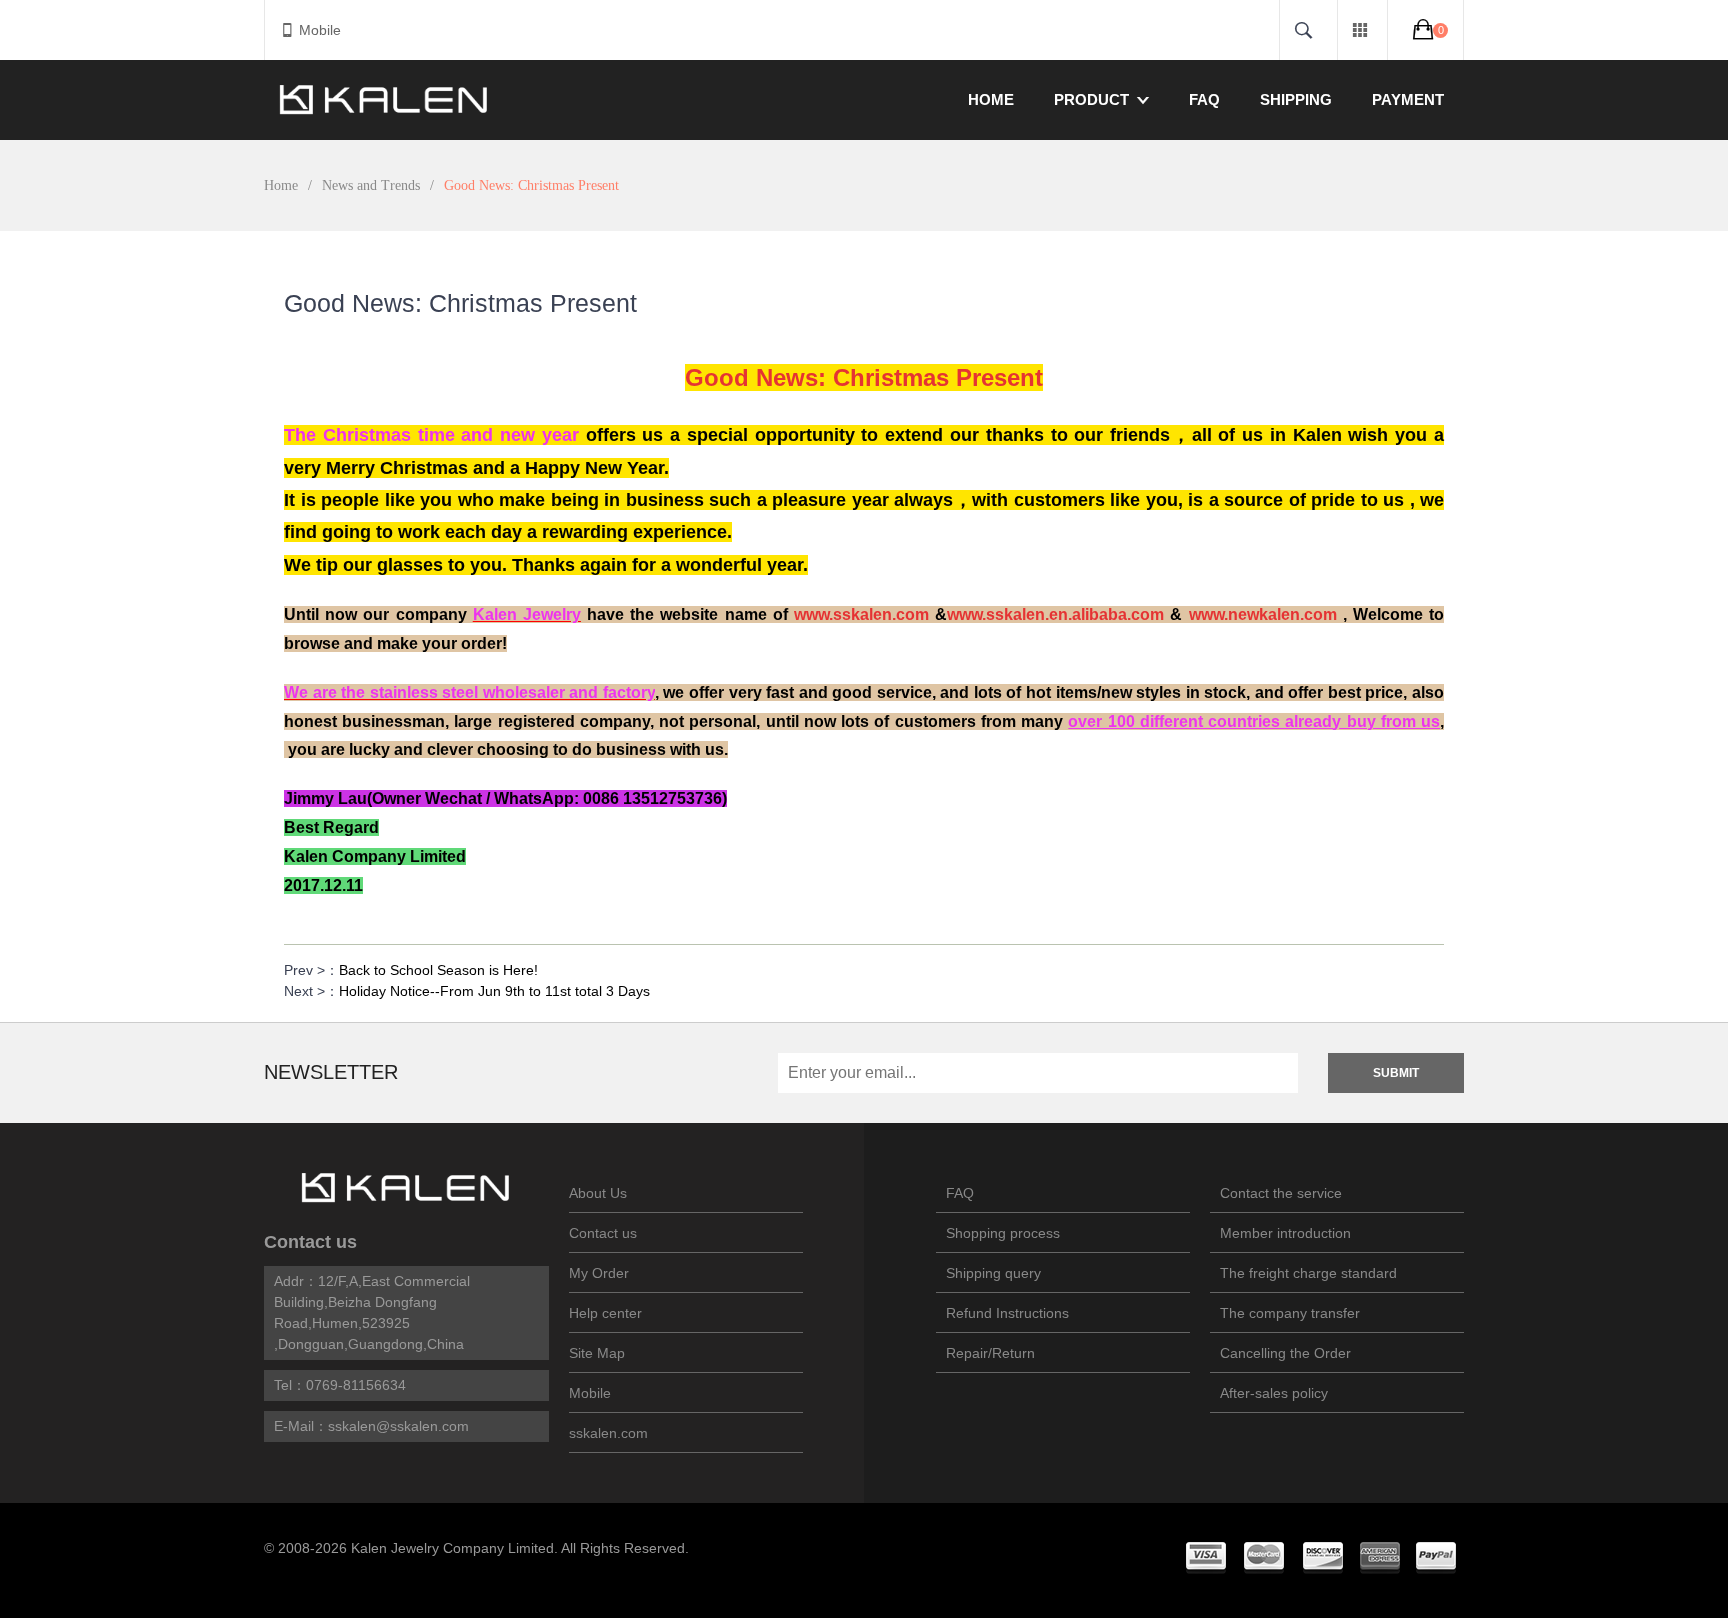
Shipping (1296, 99)
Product (1091, 99)
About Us (598, 1193)
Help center (605, 1313)
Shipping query (993, 1273)
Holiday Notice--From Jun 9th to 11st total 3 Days (494, 991)
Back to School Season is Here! (438, 970)
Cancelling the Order (1285, 1353)
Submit (1396, 1073)
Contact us (310, 1242)
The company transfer (1290, 1313)
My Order (599, 1273)
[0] (1425, 29)
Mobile (320, 30)
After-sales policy (1274, 1393)
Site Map (597, 1353)
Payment (1408, 99)
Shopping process (1003, 1233)
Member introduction (1285, 1233)
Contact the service (1281, 1193)
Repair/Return (990, 1353)
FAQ (1204, 99)
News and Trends (371, 185)
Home (991, 99)
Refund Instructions (1007, 1313)
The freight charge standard (1308, 1273)
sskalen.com (608, 1433)
